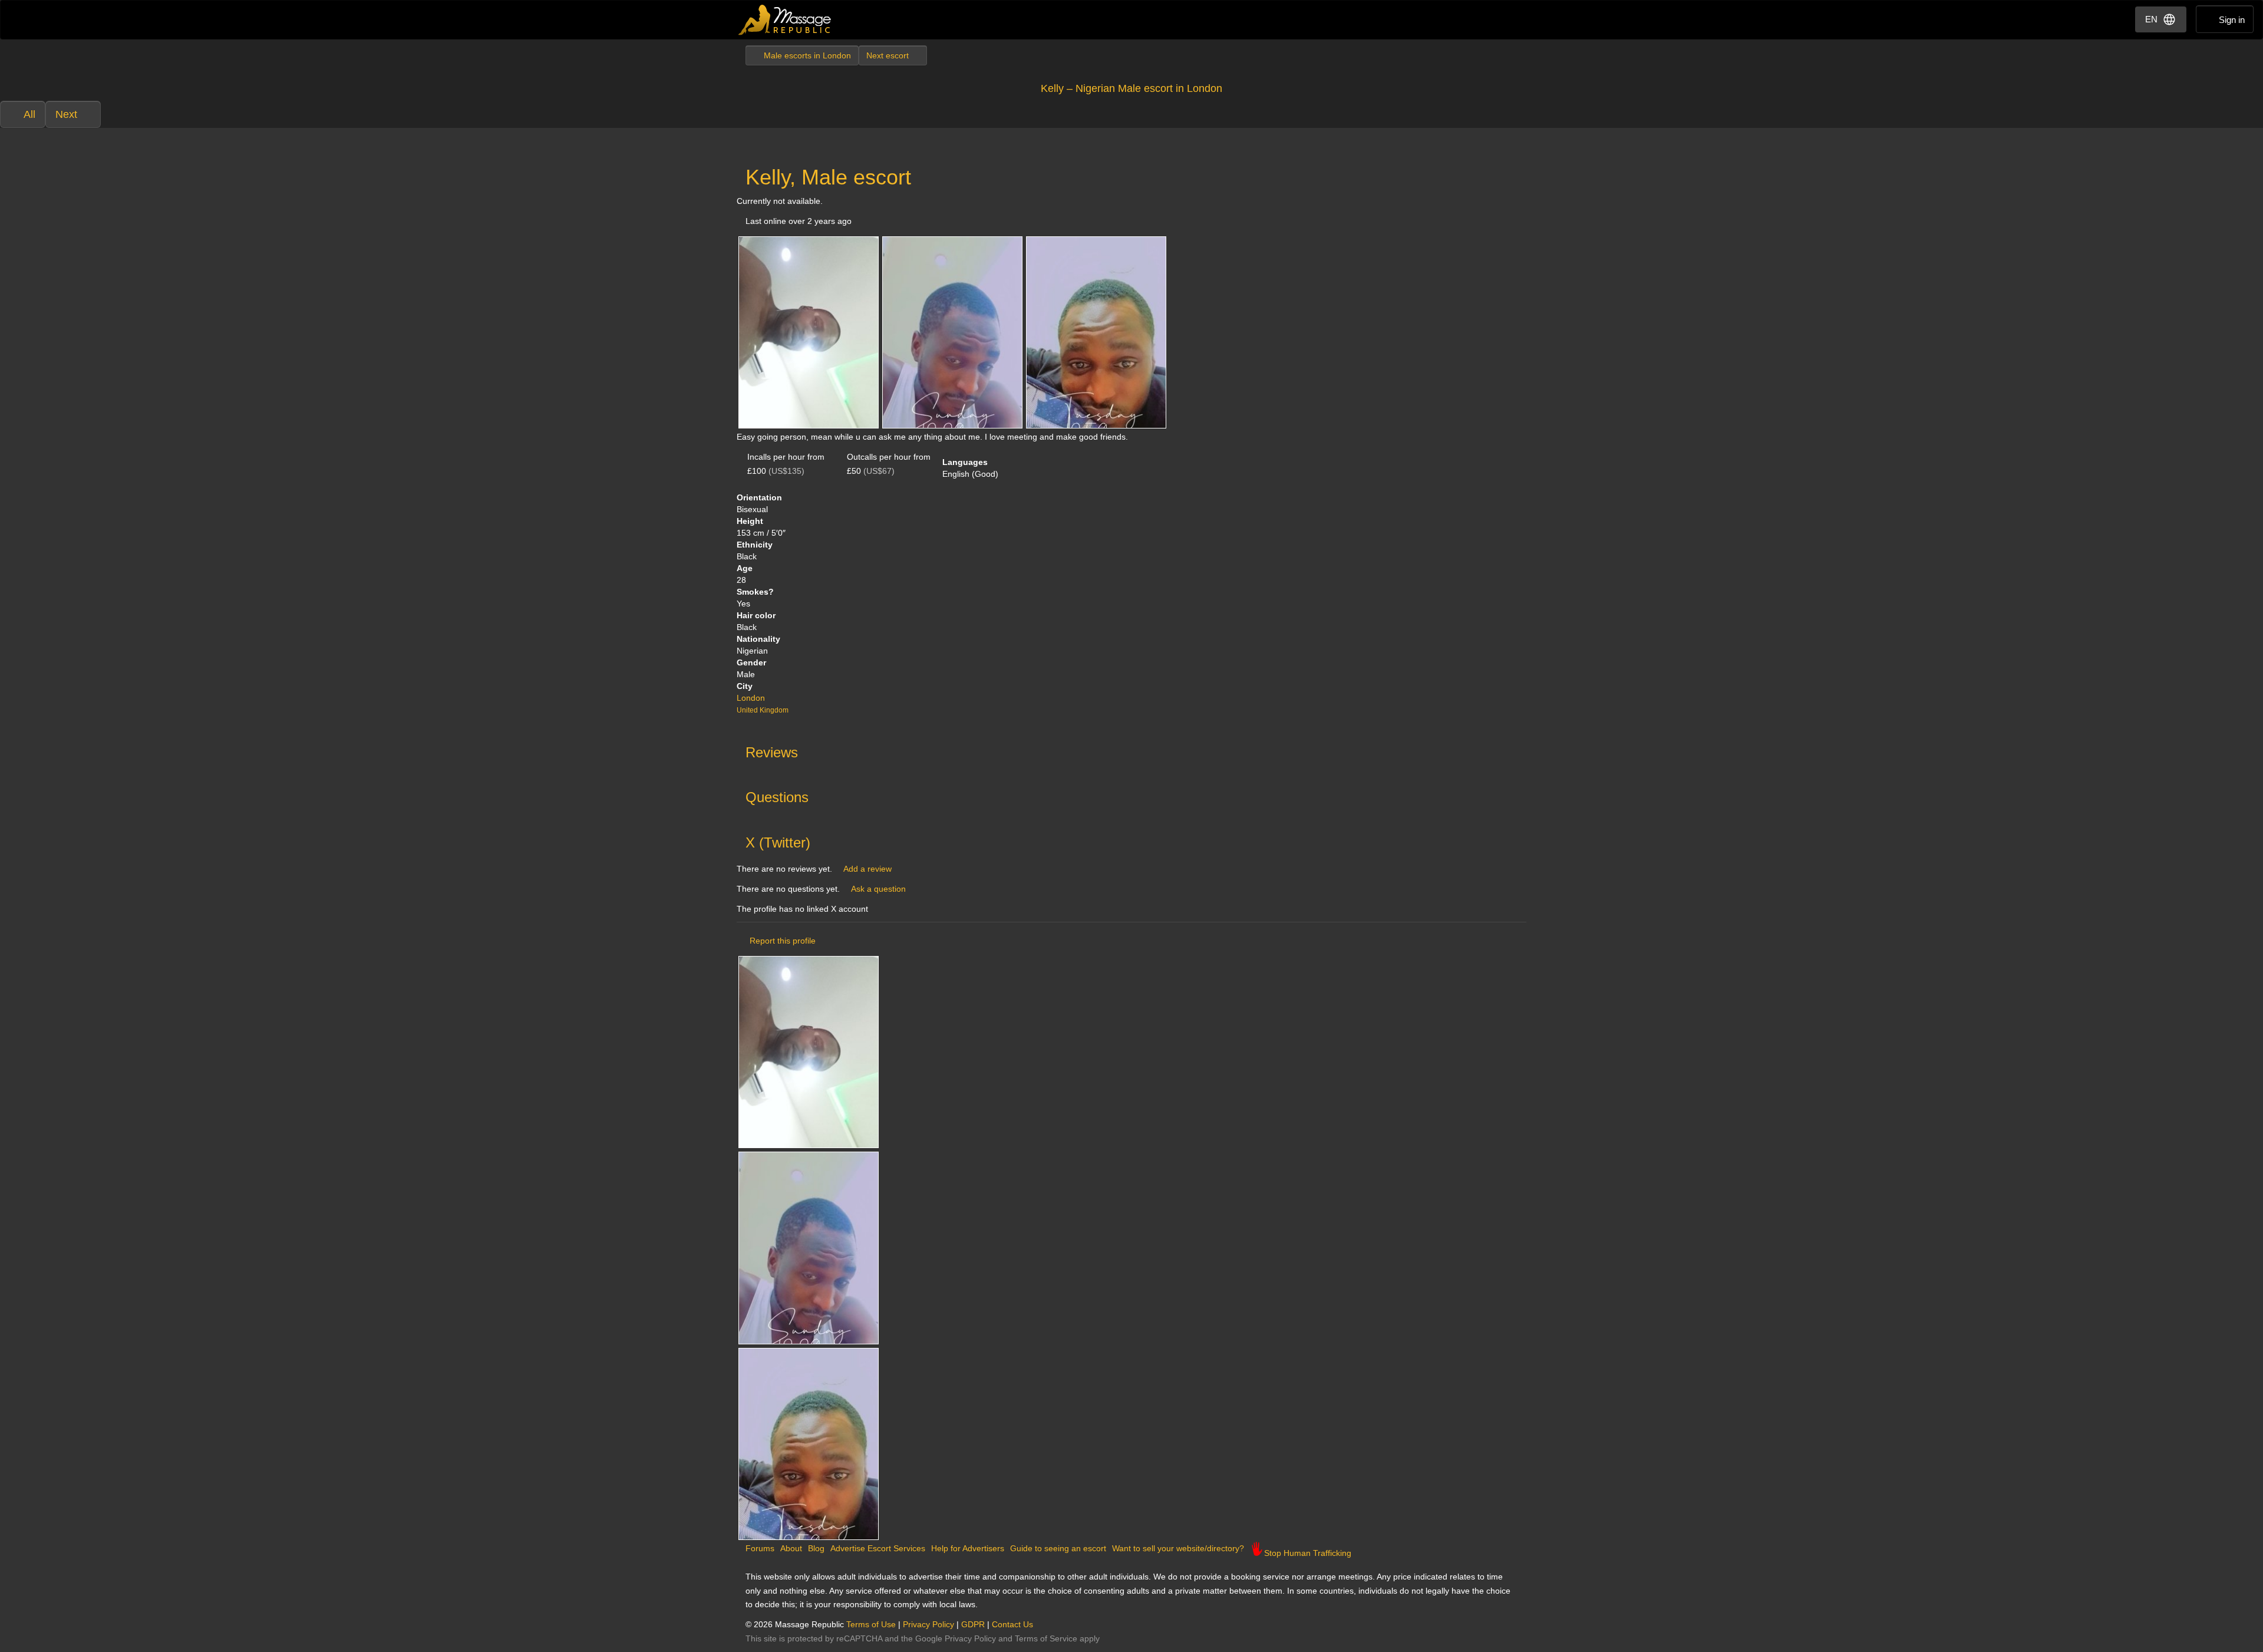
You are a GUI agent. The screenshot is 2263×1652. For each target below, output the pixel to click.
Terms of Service (1046, 1638)
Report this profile (783, 941)
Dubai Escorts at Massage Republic (785, 20)
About (791, 1548)
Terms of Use (871, 1624)
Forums (760, 1548)
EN (2151, 19)
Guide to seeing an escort (1058, 1548)
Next (66, 114)
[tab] (1131, 750)
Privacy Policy (928, 1624)
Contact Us (1012, 1624)
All (29, 114)
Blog (816, 1548)
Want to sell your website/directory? (1178, 1548)
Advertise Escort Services (878, 1548)
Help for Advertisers (968, 1548)
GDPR (973, 1624)
